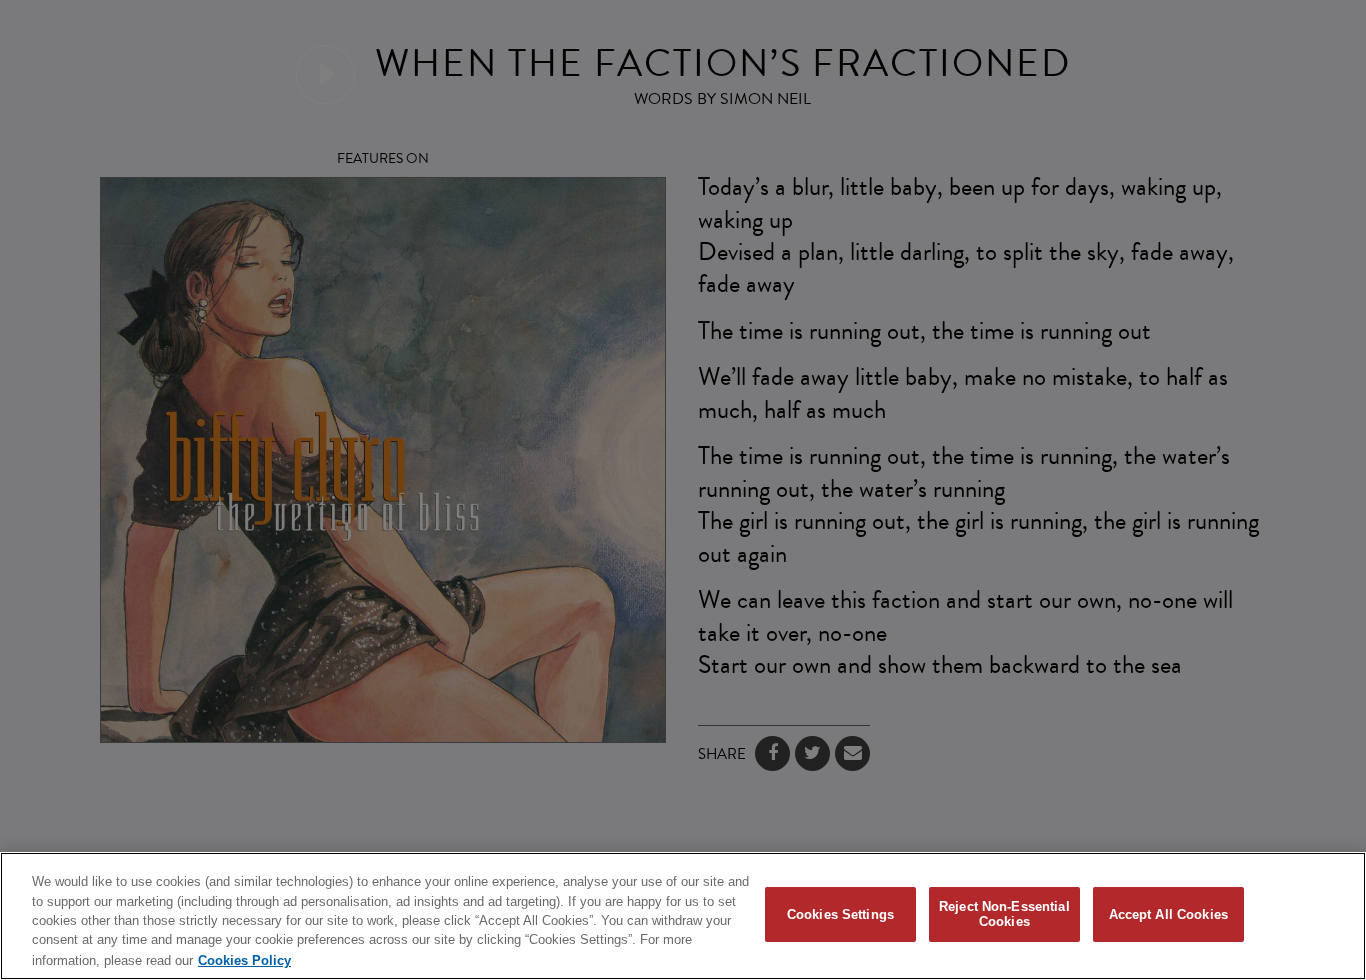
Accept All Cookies (1168, 914)
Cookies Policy (244, 959)
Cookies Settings (840, 914)
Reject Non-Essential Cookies (1004, 914)
